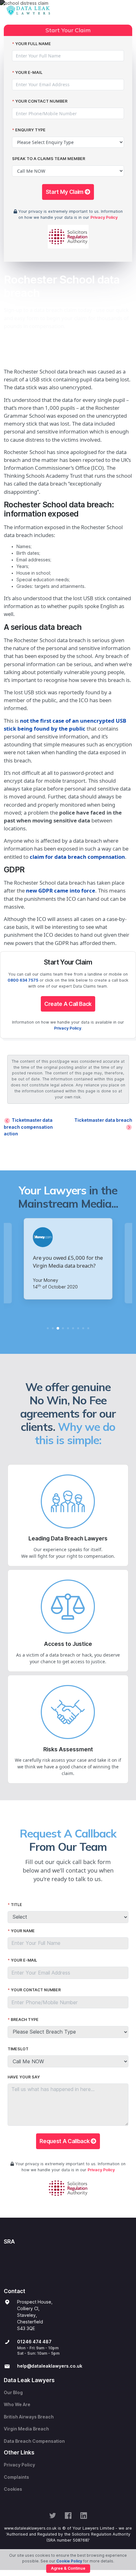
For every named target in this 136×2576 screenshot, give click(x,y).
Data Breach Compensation (34, 2441)
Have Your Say (24, 2077)
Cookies (13, 2489)
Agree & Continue (68, 2568)
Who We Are (17, 2405)
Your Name (23, 1931)
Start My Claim (65, 192)
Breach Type (25, 2020)
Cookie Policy (69, 2561)
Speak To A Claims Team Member (49, 159)
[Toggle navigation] (126, 11)
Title (16, 1905)
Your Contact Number (41, 101)
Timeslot (18, 2049)
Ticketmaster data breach (103, 1120)
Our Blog (13, 2393)
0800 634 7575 (23, 980)
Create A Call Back (68, 1004)
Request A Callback (65, 2141)
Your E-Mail (29, 72)
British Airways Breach (29, 2417)
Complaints (16, 2477)
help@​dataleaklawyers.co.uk (50, 2366)
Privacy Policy (104, 217)
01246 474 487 (34, 2342)
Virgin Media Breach (26, 2429)
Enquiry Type (30, 130)
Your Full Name (33, 44)
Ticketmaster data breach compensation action (28, 1127)
